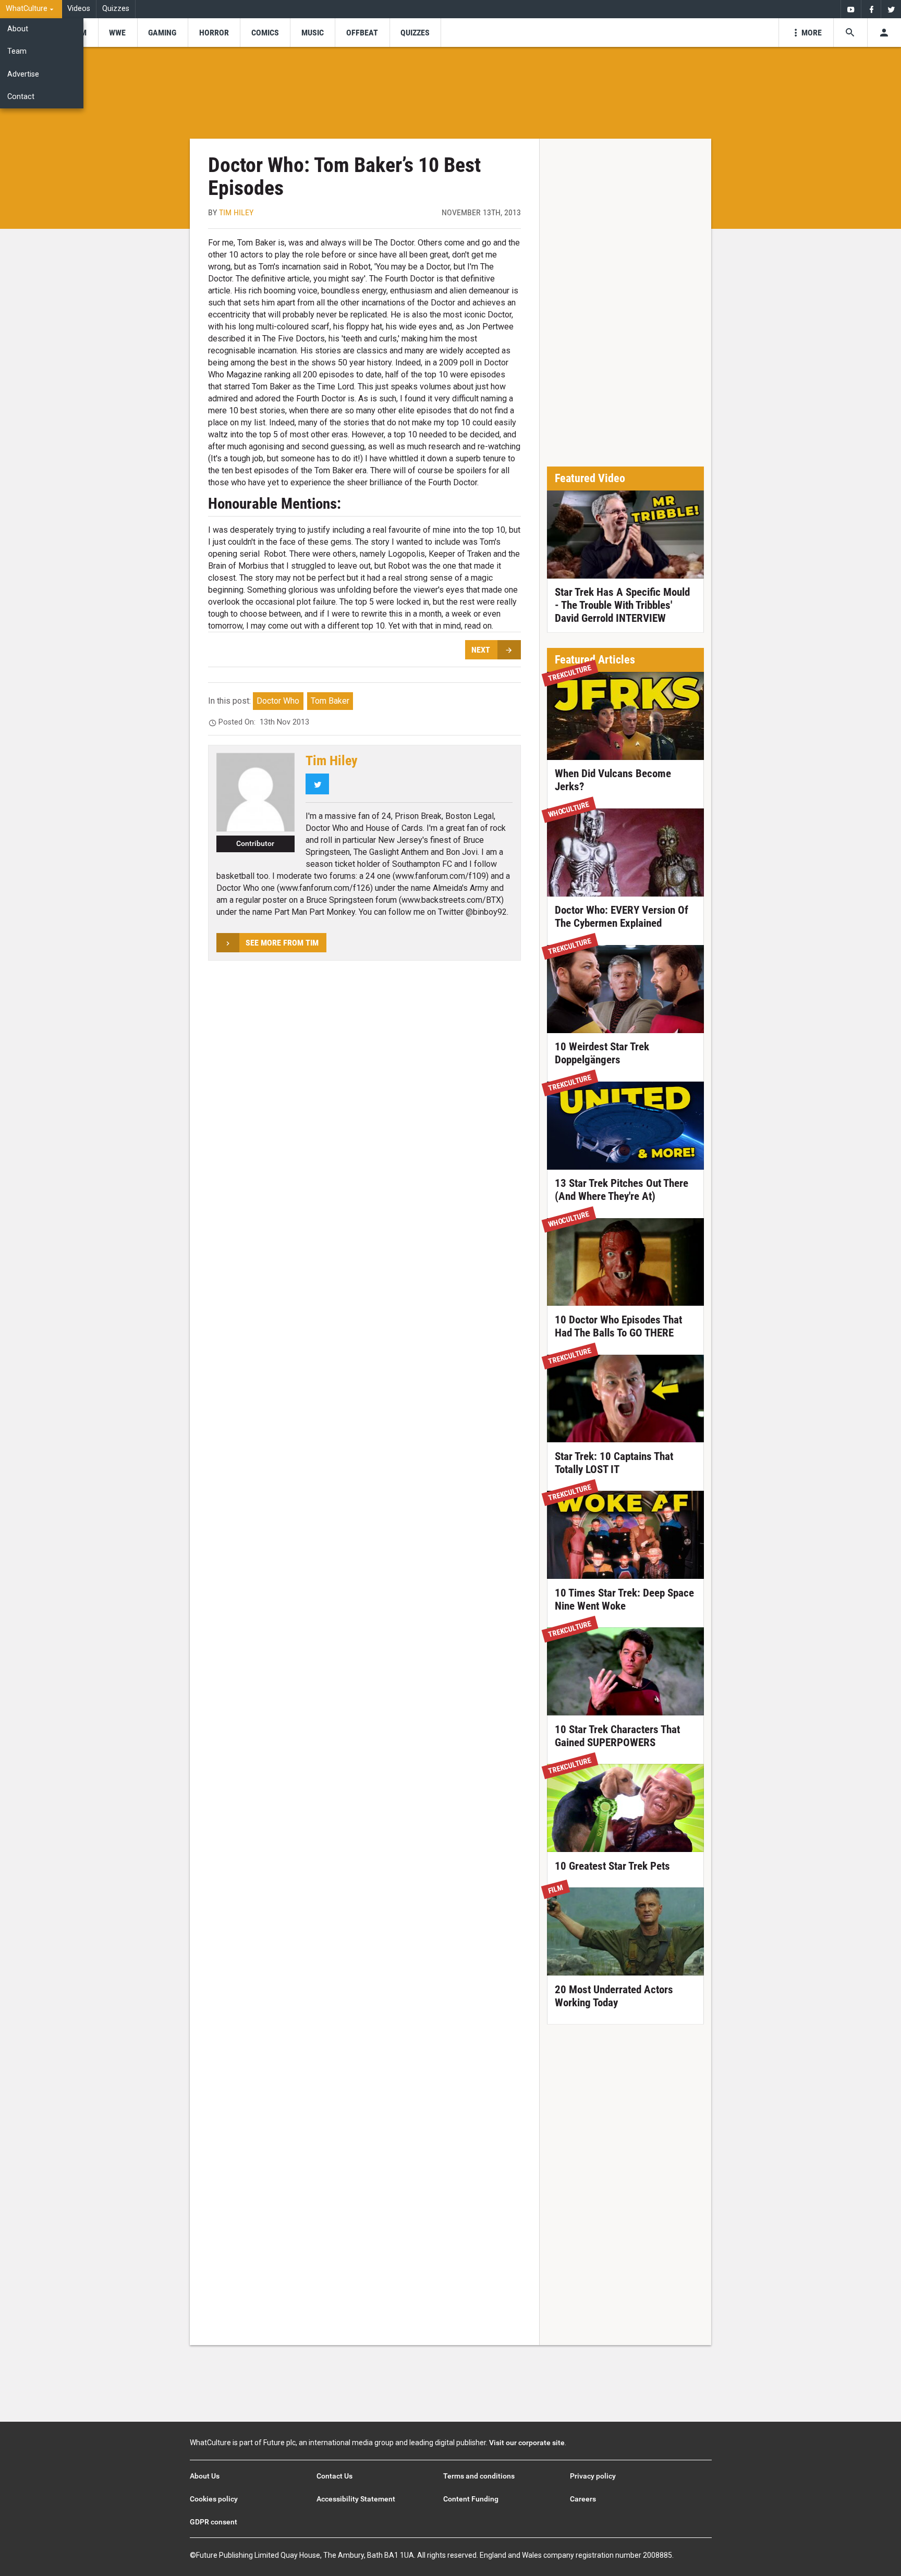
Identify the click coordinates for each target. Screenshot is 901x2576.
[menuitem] (31, 9)
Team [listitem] (17, 51)
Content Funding (471, 2499)
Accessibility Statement (356, 2499)
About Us (205, 2476)
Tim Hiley (236, 212)
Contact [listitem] (21, 97)
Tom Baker (330, 701)
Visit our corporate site (527, 2443)
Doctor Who (278, 701)
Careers (583, 2499)
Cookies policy (214, 2499)
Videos (79, 9)
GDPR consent (214, 2522)
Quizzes (116, 9)
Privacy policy (593, 2476)
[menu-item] (118, 33)
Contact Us (334, 2476)
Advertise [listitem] (23, 74)
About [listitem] (18, 29)
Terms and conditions (479, 2476)
